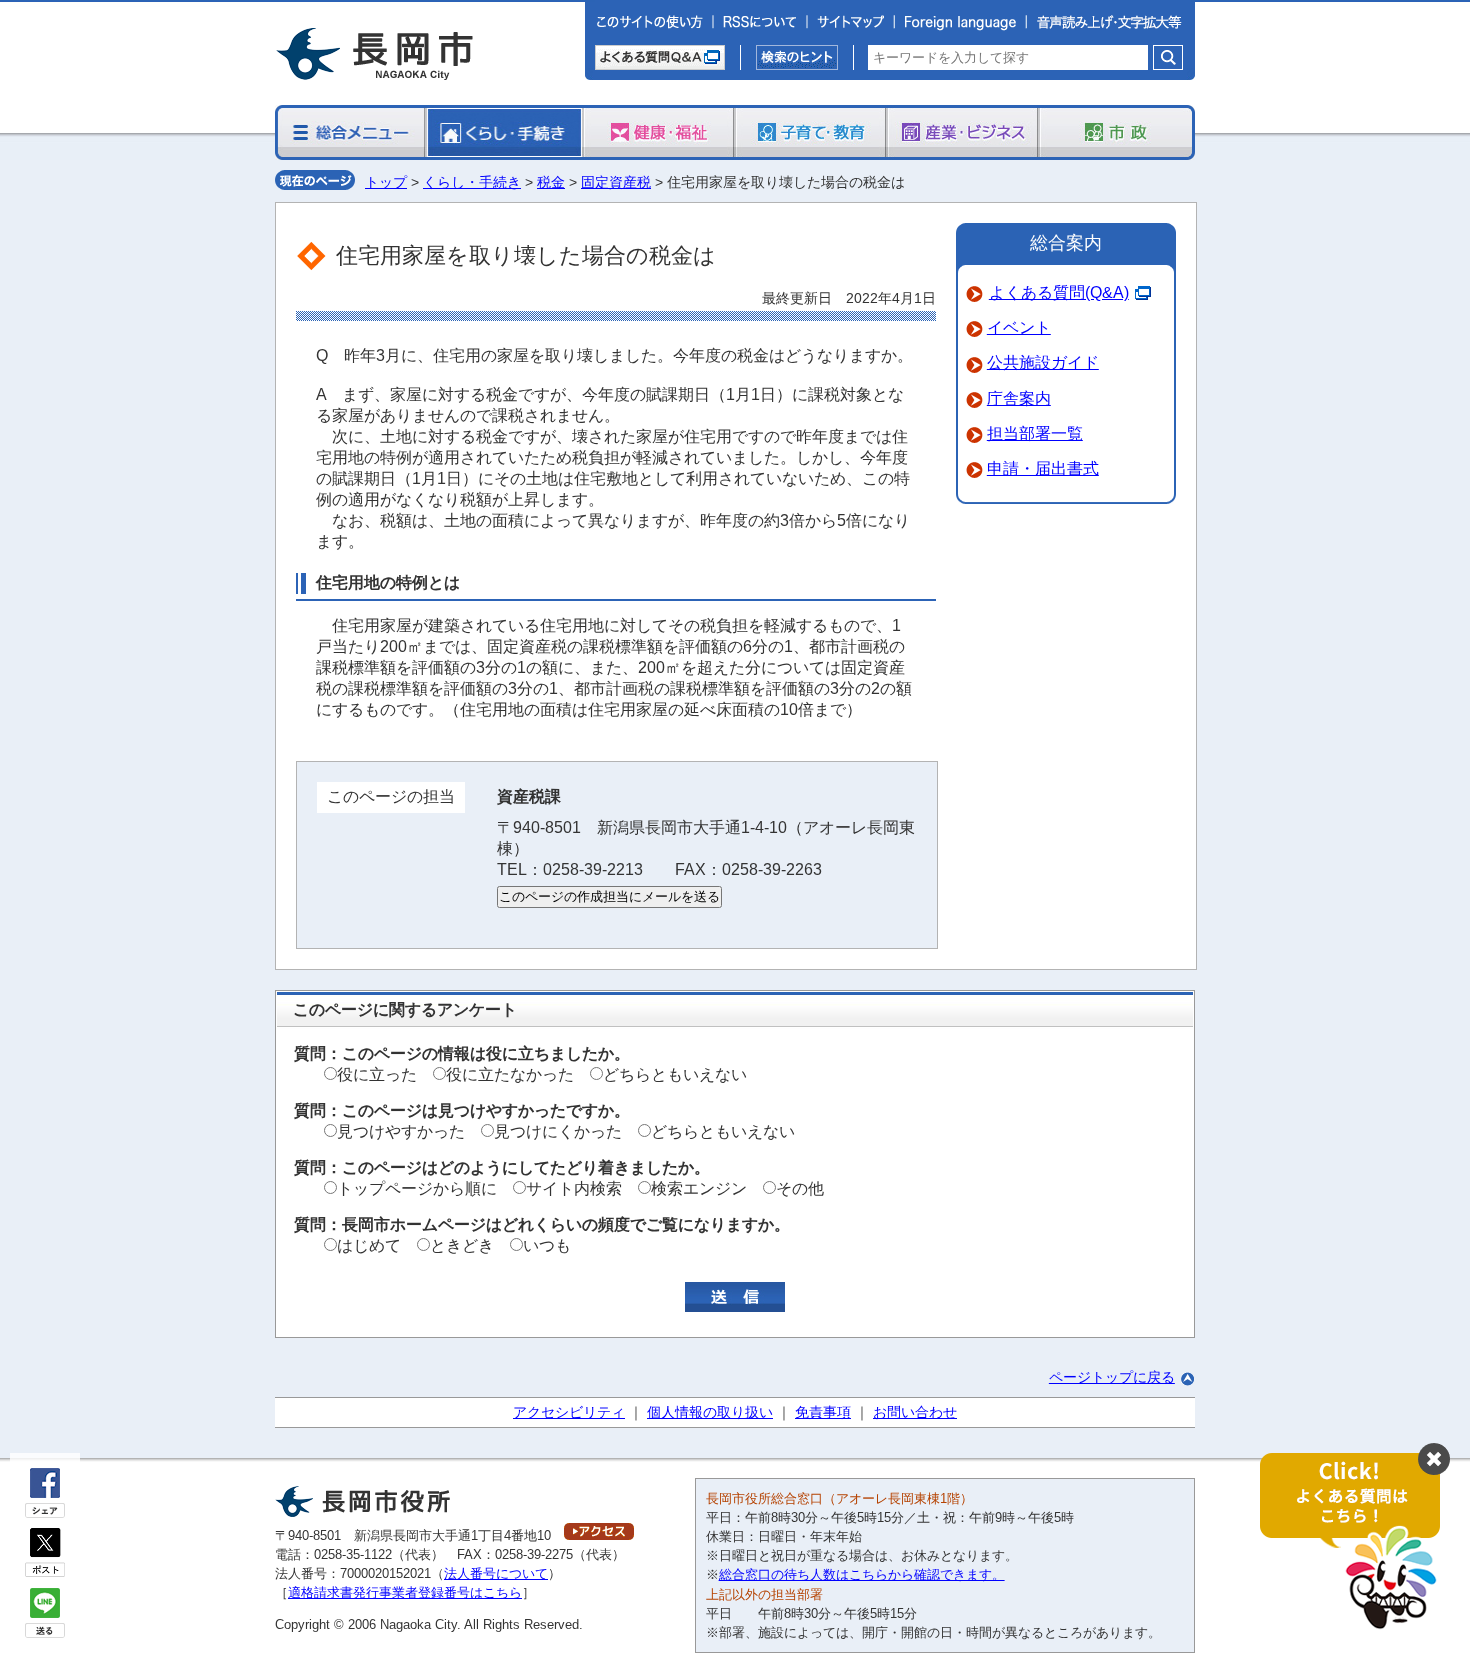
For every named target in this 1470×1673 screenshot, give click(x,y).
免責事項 (823, 1412)
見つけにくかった (558, 1131)
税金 (551, 182)
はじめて (369, 1245)
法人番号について (496, 1573)
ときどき (462, 1245)
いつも (547, 1245)
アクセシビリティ (569, 1412)
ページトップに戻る (1112, 1377)
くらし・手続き (472, 182)
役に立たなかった (510, 1074)
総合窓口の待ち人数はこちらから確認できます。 (862, 1574)
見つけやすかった (401, 1131)
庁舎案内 (1019, 398)
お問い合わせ (915, 1412)
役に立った (377, 1074)
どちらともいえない (675, 1074)
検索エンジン (699, 1188)
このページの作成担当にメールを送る (609, 896)
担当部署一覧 (1035, 433)
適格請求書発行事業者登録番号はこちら (405, 1592)
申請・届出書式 (1043, 468)
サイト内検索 (574, 1188)
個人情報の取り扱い (710, 1412)
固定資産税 (616, 182)
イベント (1019, 327)
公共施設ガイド (1043, 362)
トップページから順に (417, 1188)
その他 (800, 1188)
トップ (386, 182)
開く (1360, 1542)
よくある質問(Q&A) (1059, 292)
